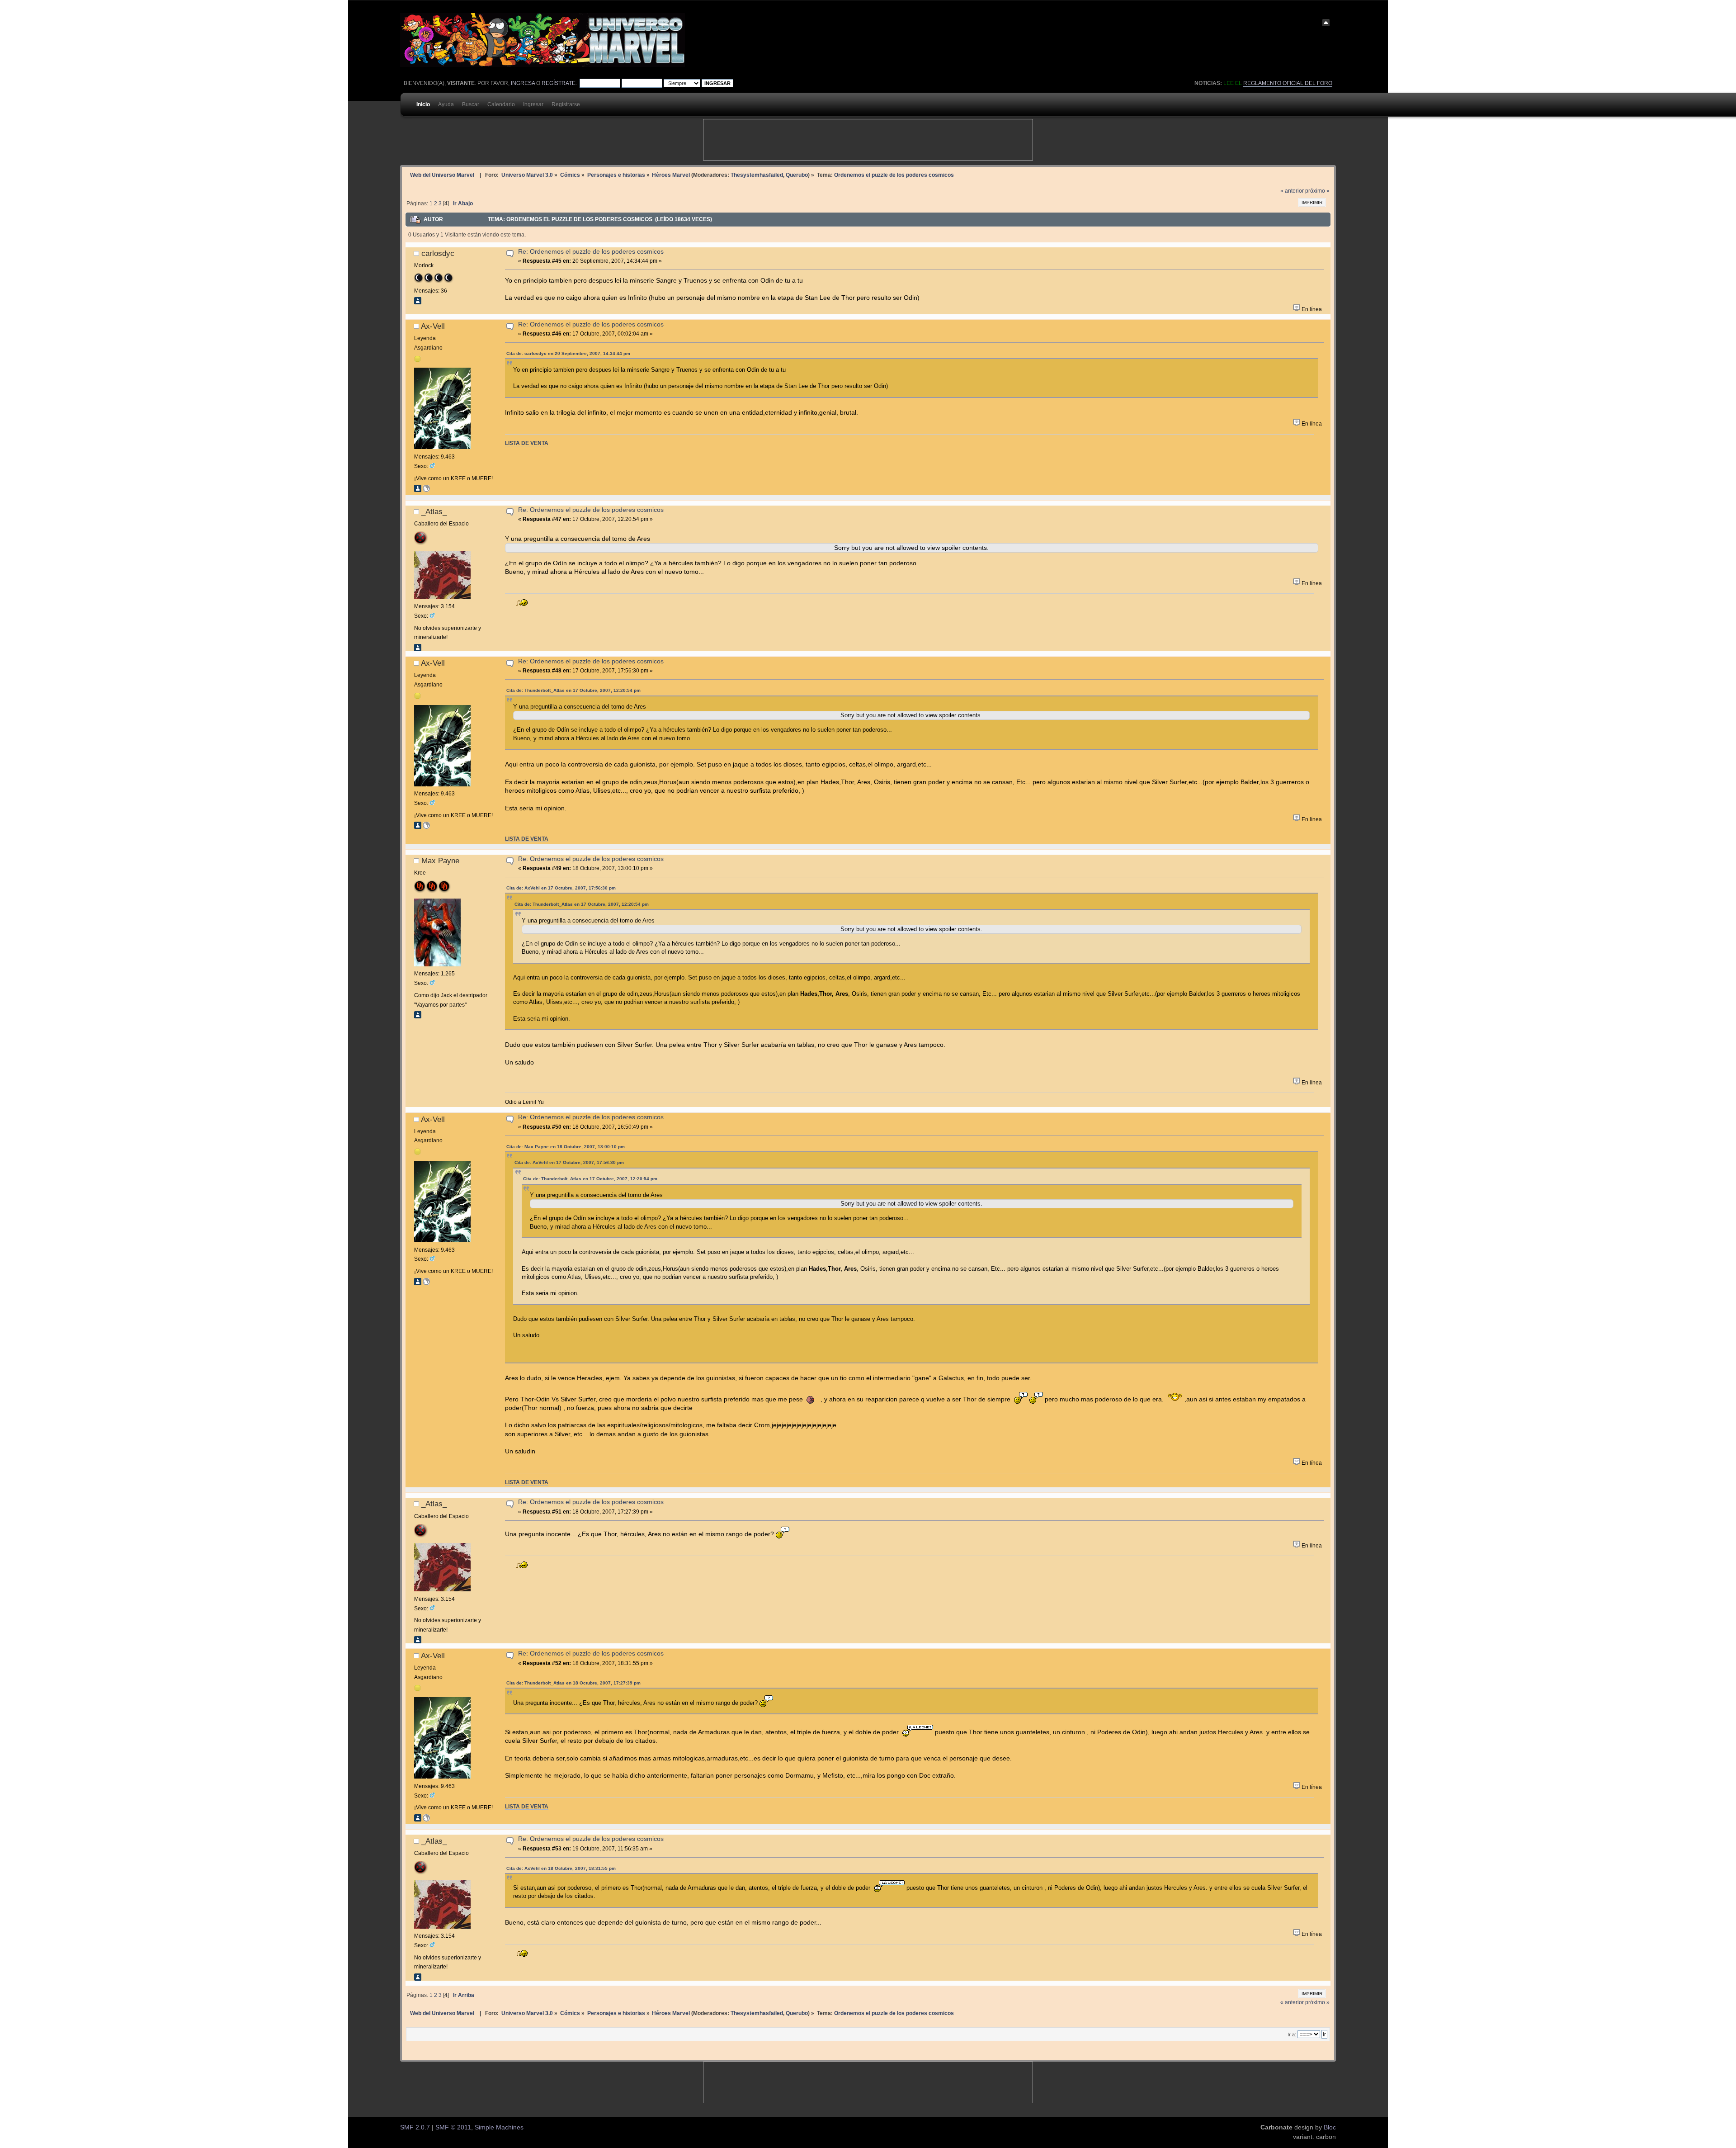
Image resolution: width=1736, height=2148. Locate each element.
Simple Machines (499, 2127)
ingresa (523, 83)
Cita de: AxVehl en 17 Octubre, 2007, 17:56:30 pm (561, 888)
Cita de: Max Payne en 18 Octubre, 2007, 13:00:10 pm (566, 1147)
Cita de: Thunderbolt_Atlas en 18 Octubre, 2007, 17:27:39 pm (573, 1683)
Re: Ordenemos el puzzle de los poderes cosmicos (591, 252)
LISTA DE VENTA (527, 443)
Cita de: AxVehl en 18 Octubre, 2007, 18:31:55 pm (561, 1868)
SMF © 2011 (453, 2127)
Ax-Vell (433, 326)
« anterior (1292, 191)
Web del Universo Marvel (442, 175)
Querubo (797, 175)
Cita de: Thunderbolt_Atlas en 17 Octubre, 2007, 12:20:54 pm (573, 690)
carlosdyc (438, 253)
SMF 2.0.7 (415, 2127)
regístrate (559, 83)
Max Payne (440, 861)
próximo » (1317, 191)
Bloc (1330, 2127)
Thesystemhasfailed (757, 175)
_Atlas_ (434, 511)
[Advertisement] (868, 140)
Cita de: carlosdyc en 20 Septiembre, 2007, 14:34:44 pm (568, 353)
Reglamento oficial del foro (1288, 83)
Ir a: (1292, 2034)
